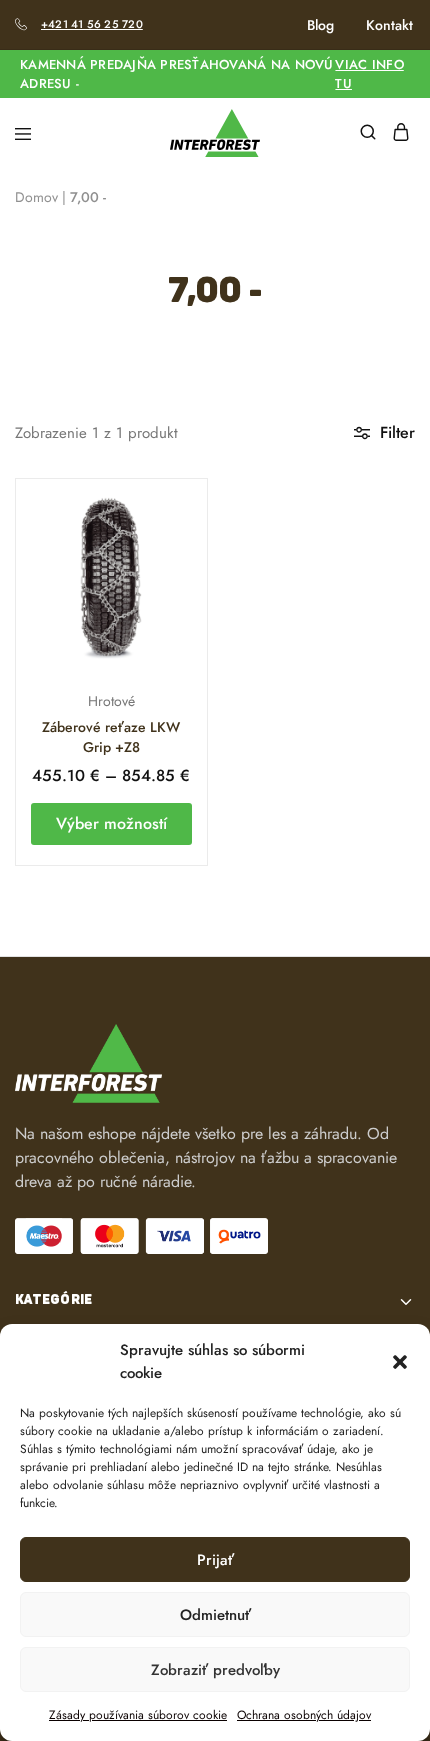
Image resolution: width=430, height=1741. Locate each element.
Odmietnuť (215, 1615)
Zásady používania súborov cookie (138, 1715)
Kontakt (389, 25)
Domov (36, 197)
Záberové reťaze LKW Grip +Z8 (111, 737)
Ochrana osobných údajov (304, 1715)
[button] (400, 1362)
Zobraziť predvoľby (215, 1670)
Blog (320, 25)
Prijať (215, 1560)
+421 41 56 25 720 (92, 24)
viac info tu (369, 74)
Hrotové (111, 701)
